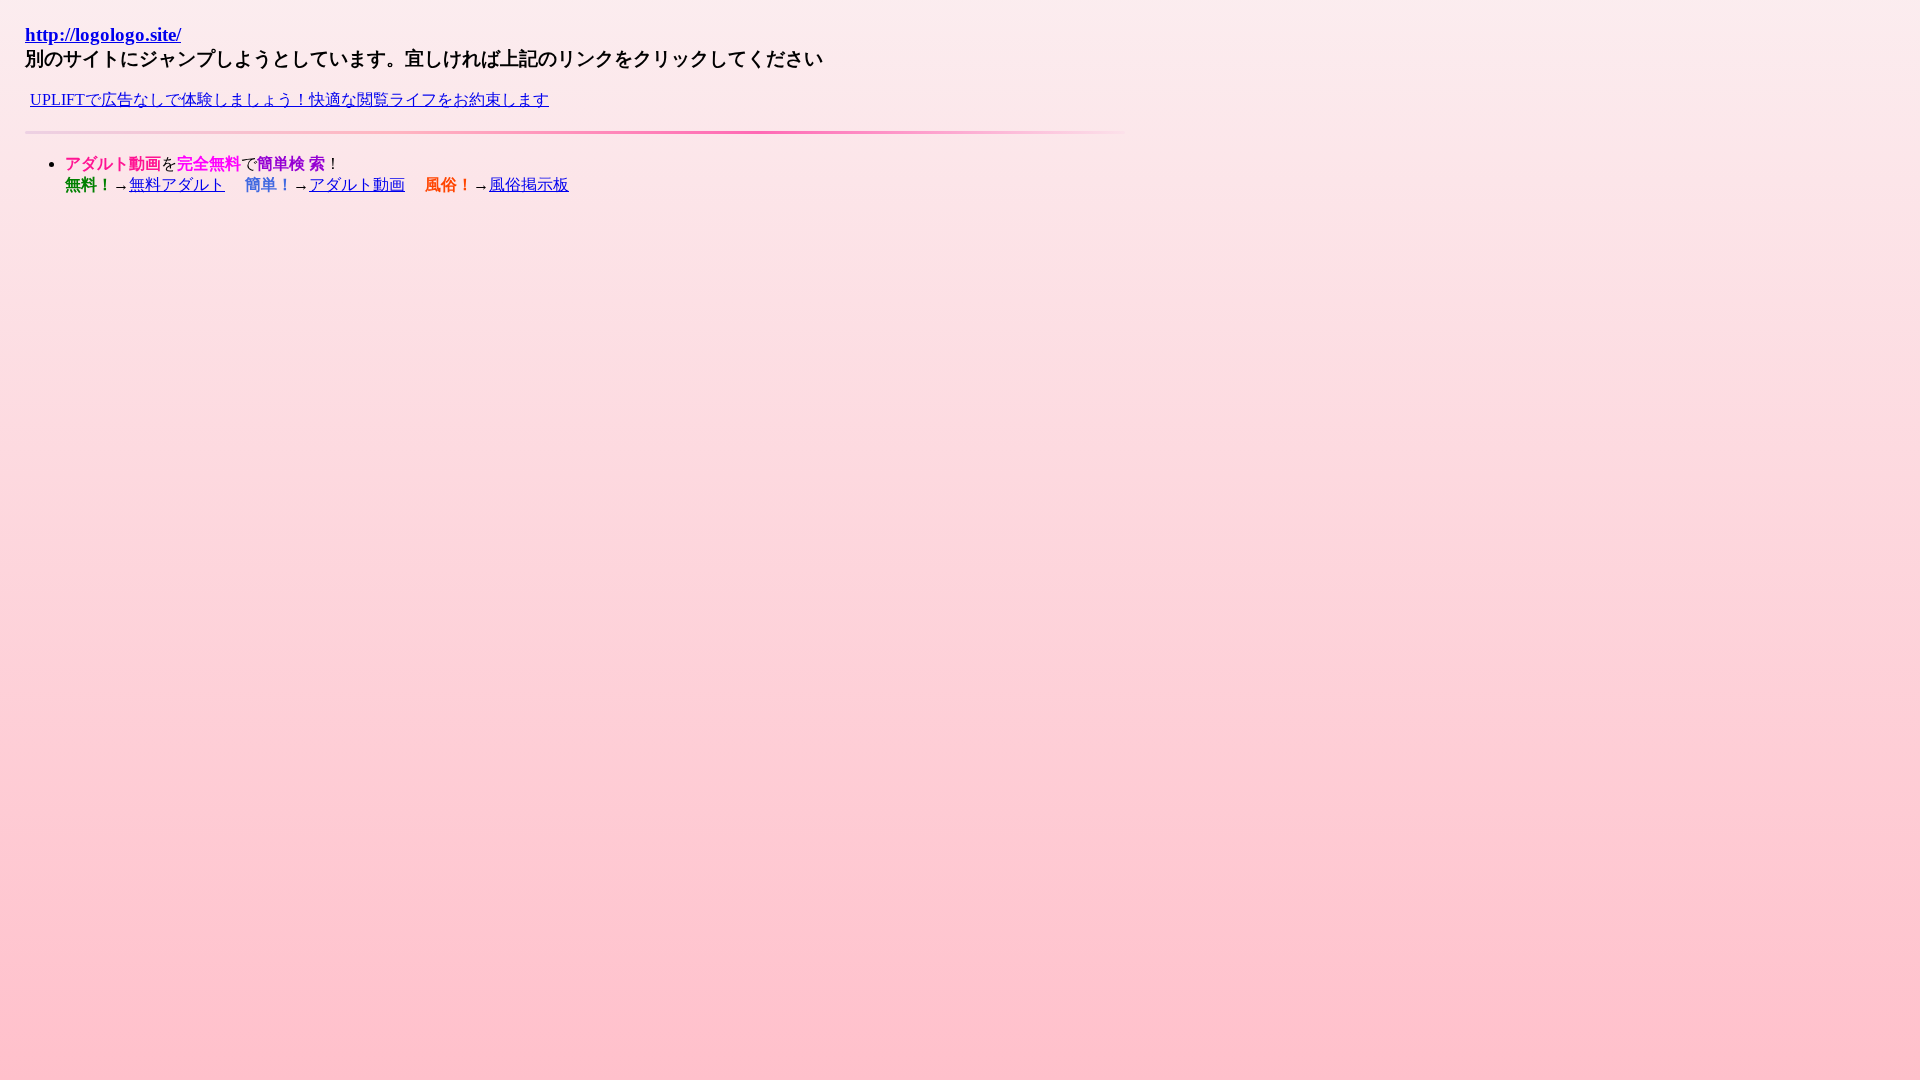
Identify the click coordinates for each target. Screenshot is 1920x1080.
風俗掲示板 (529, 184)
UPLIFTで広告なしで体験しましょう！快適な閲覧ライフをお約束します (289, 99)
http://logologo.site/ (103, 34)
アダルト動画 (357, 184)
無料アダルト (177, 184)
